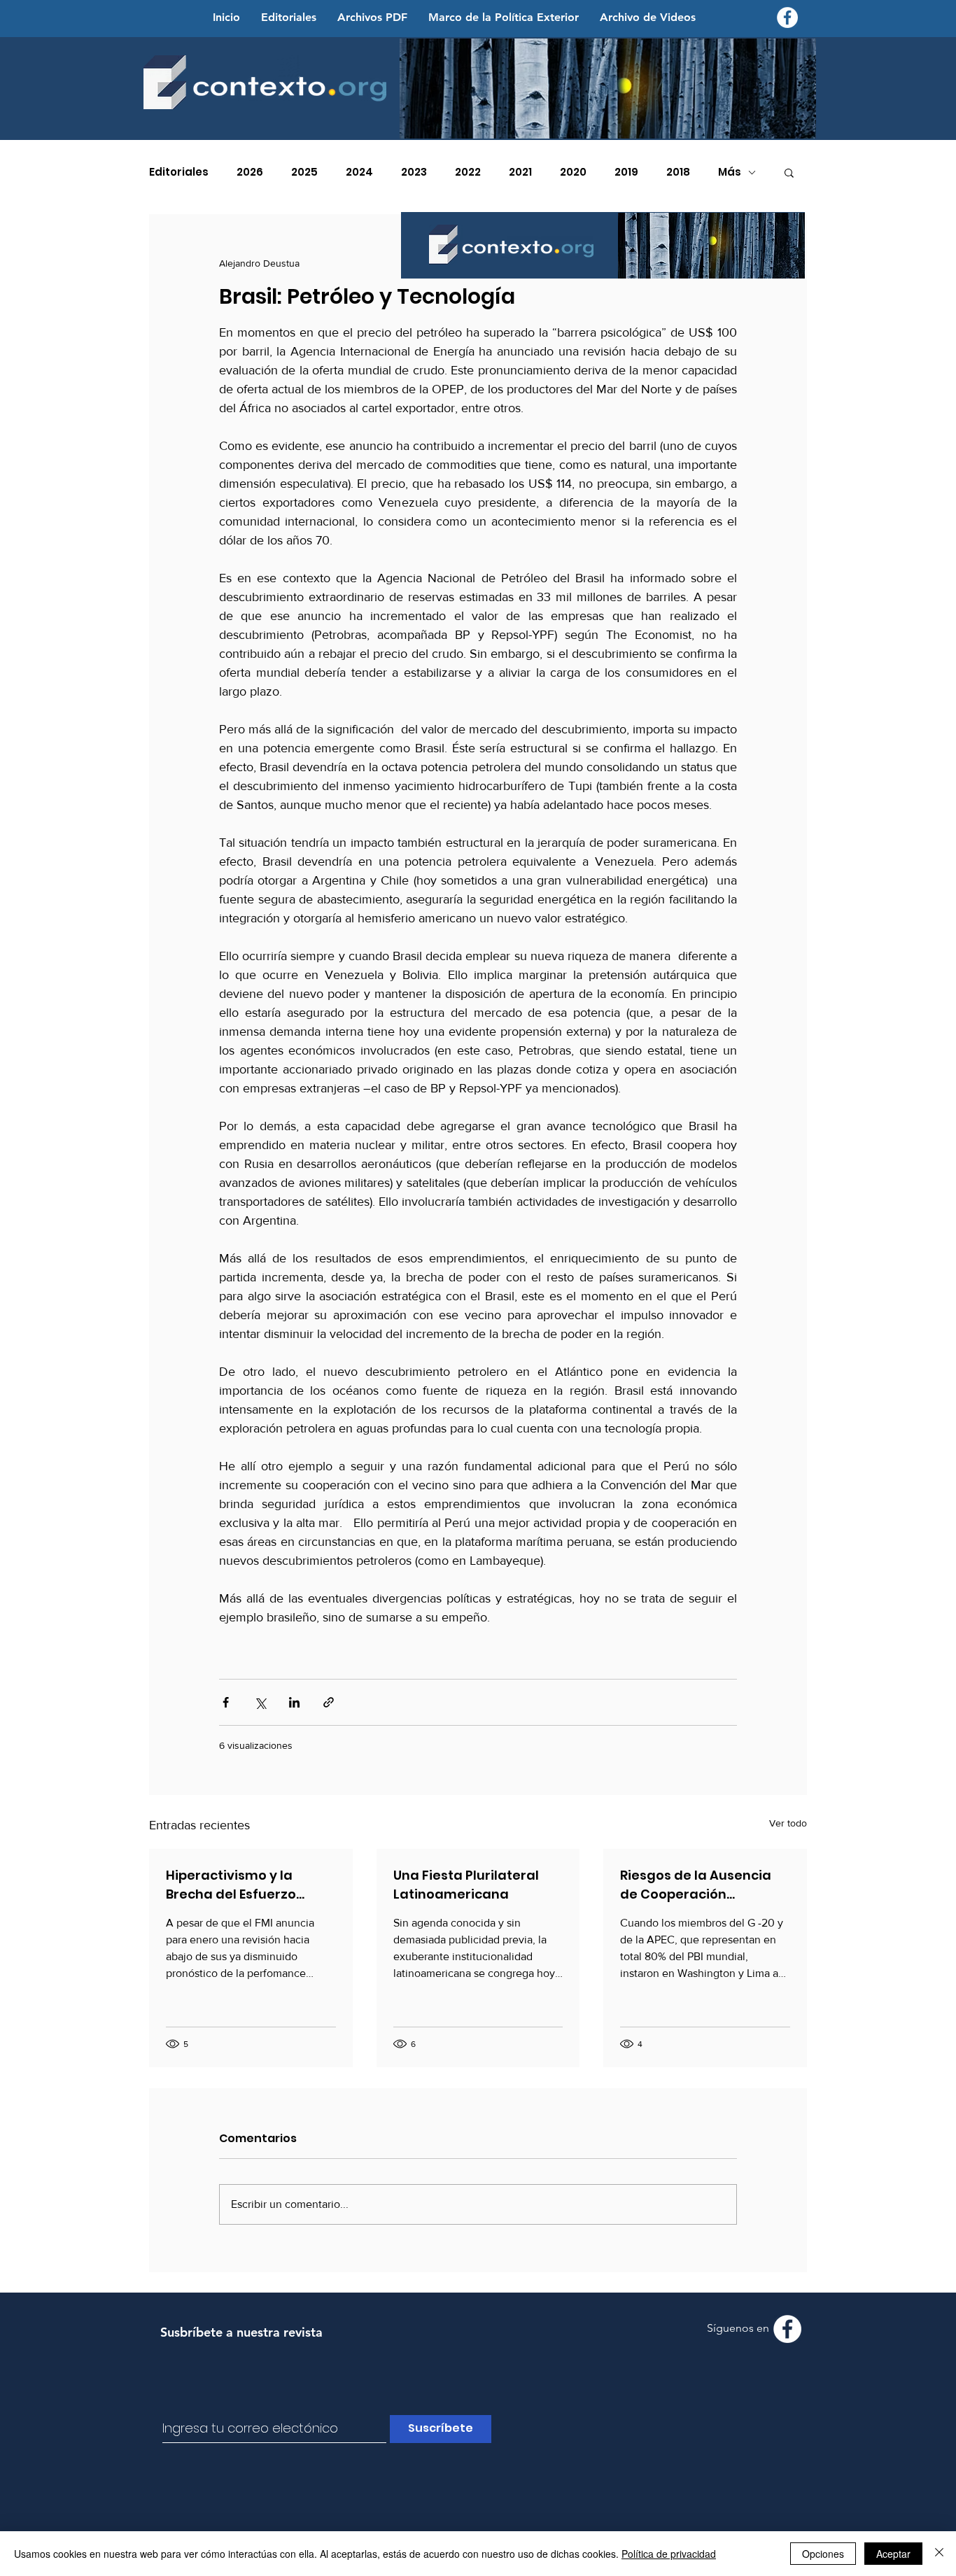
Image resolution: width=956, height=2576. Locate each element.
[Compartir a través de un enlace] (329, 1702)
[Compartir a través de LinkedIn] (294, 1702)
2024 (359, 172)
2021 (520, 172)
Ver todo (788, 1823)
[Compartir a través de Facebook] (226, 1702)
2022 (468, 172)
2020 (573, 172)
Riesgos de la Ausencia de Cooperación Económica (696, 1885)
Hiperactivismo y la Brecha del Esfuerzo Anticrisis (231, 1885)
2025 (304, 172)
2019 (626, 172)
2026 (250, 172)
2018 (678, 172)
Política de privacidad (669, 2554)
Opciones (823, 2554)
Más (730, 172)
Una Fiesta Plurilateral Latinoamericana (466, 1885)
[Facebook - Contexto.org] (787, 17)
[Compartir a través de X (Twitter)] (260, 1702)
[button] (789, 172)
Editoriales (179, 172)
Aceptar (893, 2554)
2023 (414, 172)
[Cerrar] (939, 2554)
